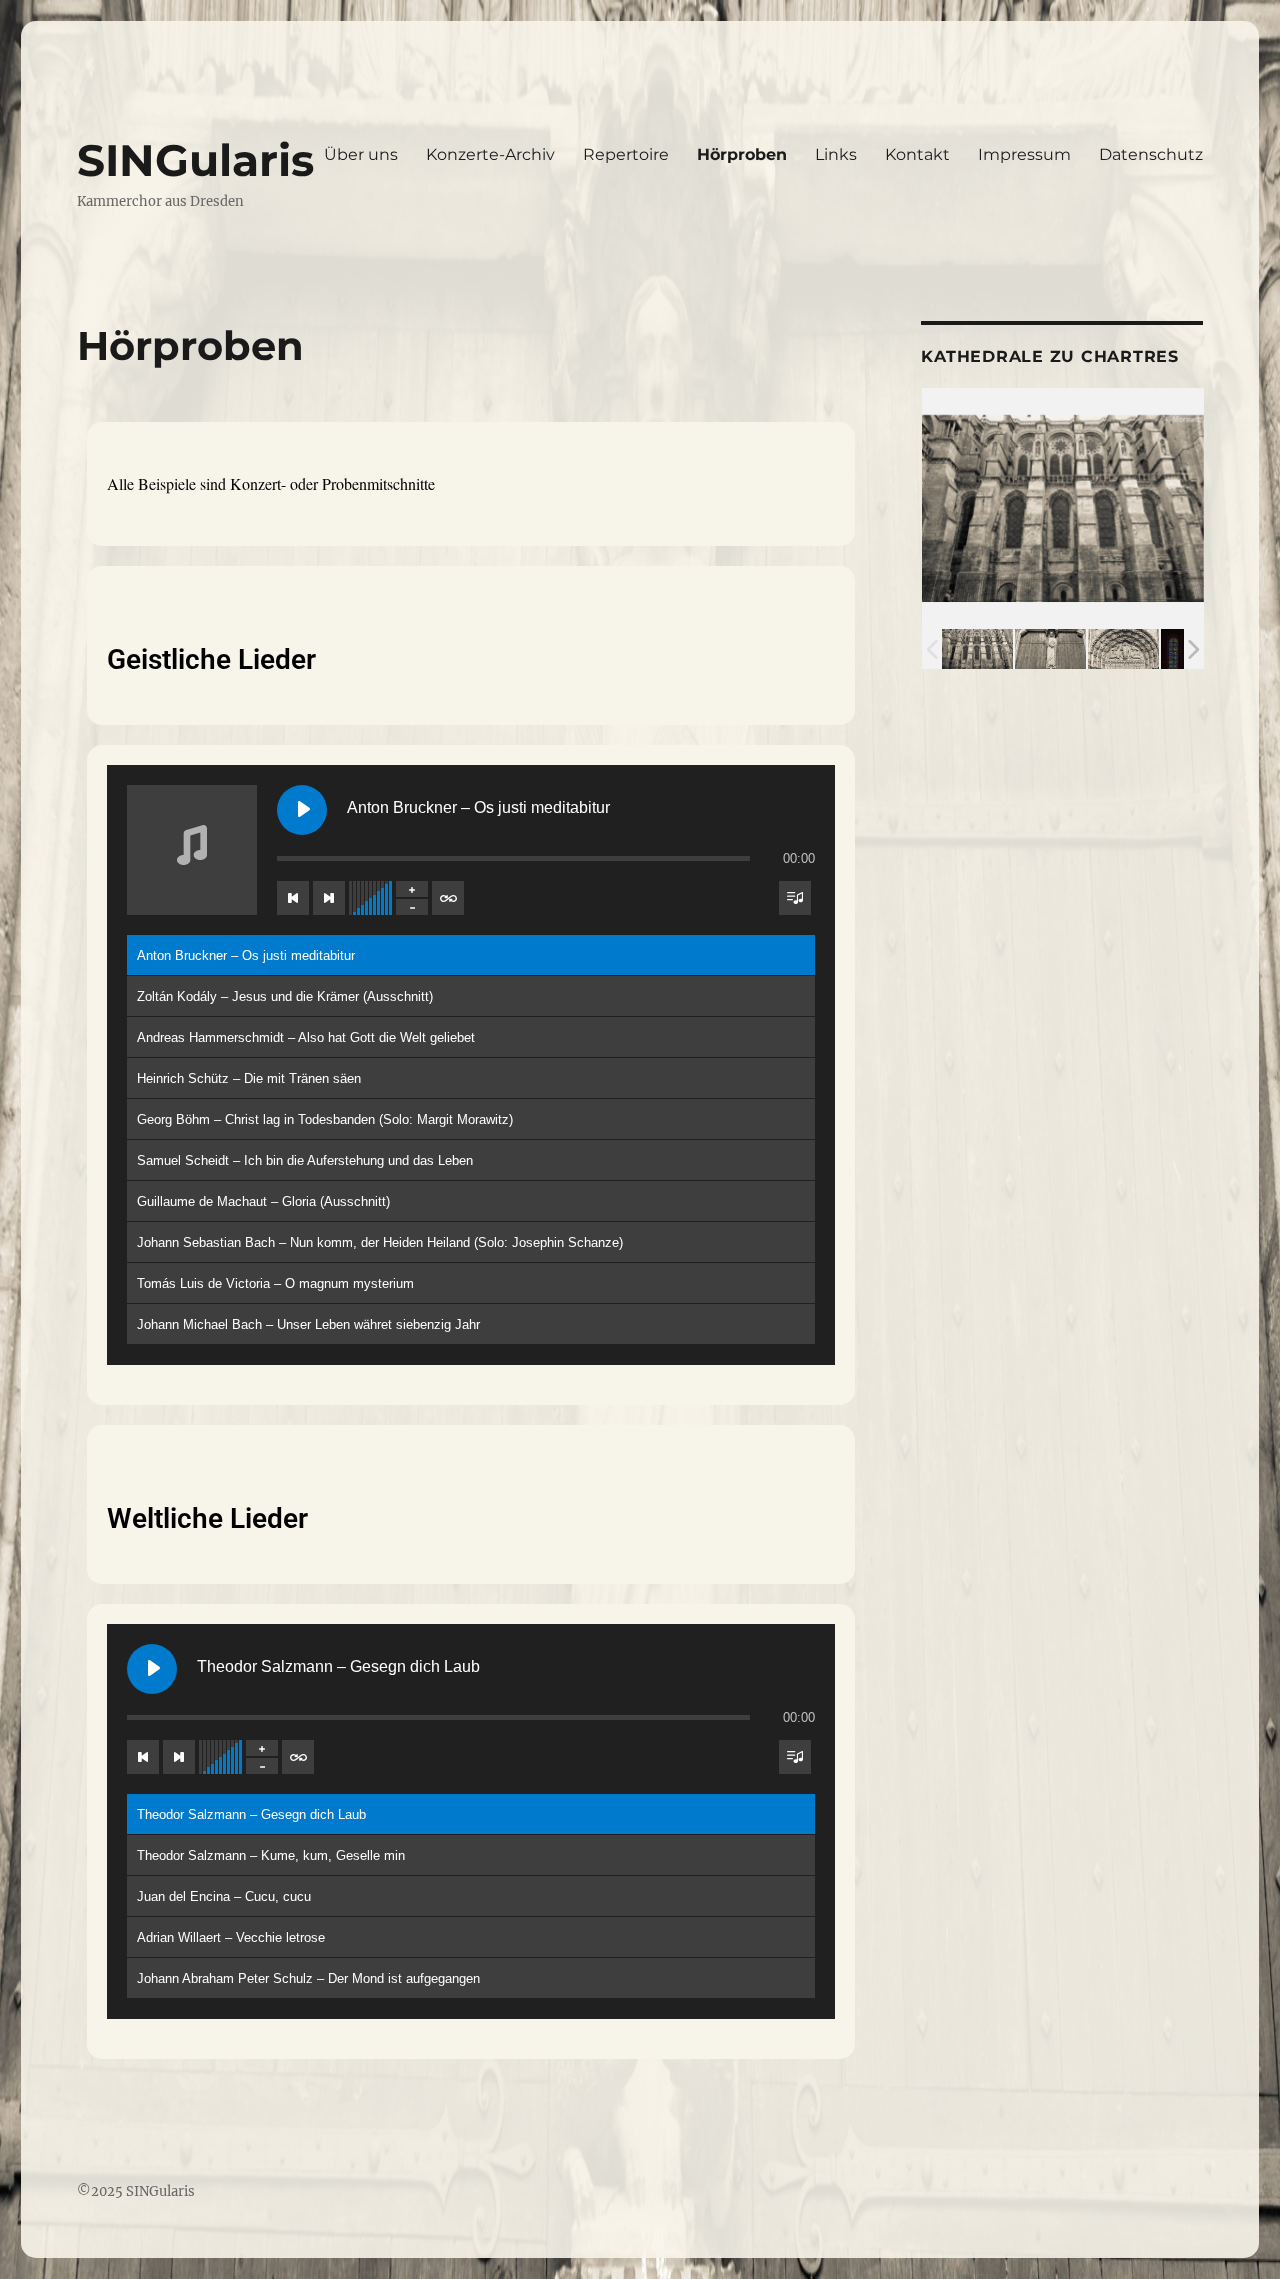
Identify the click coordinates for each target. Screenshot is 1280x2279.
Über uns (361, 154)
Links (836, 154)
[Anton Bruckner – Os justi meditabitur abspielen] (302, 810)
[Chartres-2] (977, 649)
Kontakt (917, 154)
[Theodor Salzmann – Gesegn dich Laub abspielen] (152, 1669)
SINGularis (195, 160)
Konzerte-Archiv (490, 154)
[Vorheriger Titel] (293, 898)
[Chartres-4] (1123, 649)
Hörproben (742, 154)
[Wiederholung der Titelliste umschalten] (448, 898)
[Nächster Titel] (329, 898)
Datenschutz (1151, 154)
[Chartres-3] (1050, 649)
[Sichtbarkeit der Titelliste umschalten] (795, 898)
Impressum (1024, 154)
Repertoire (626, 154)
